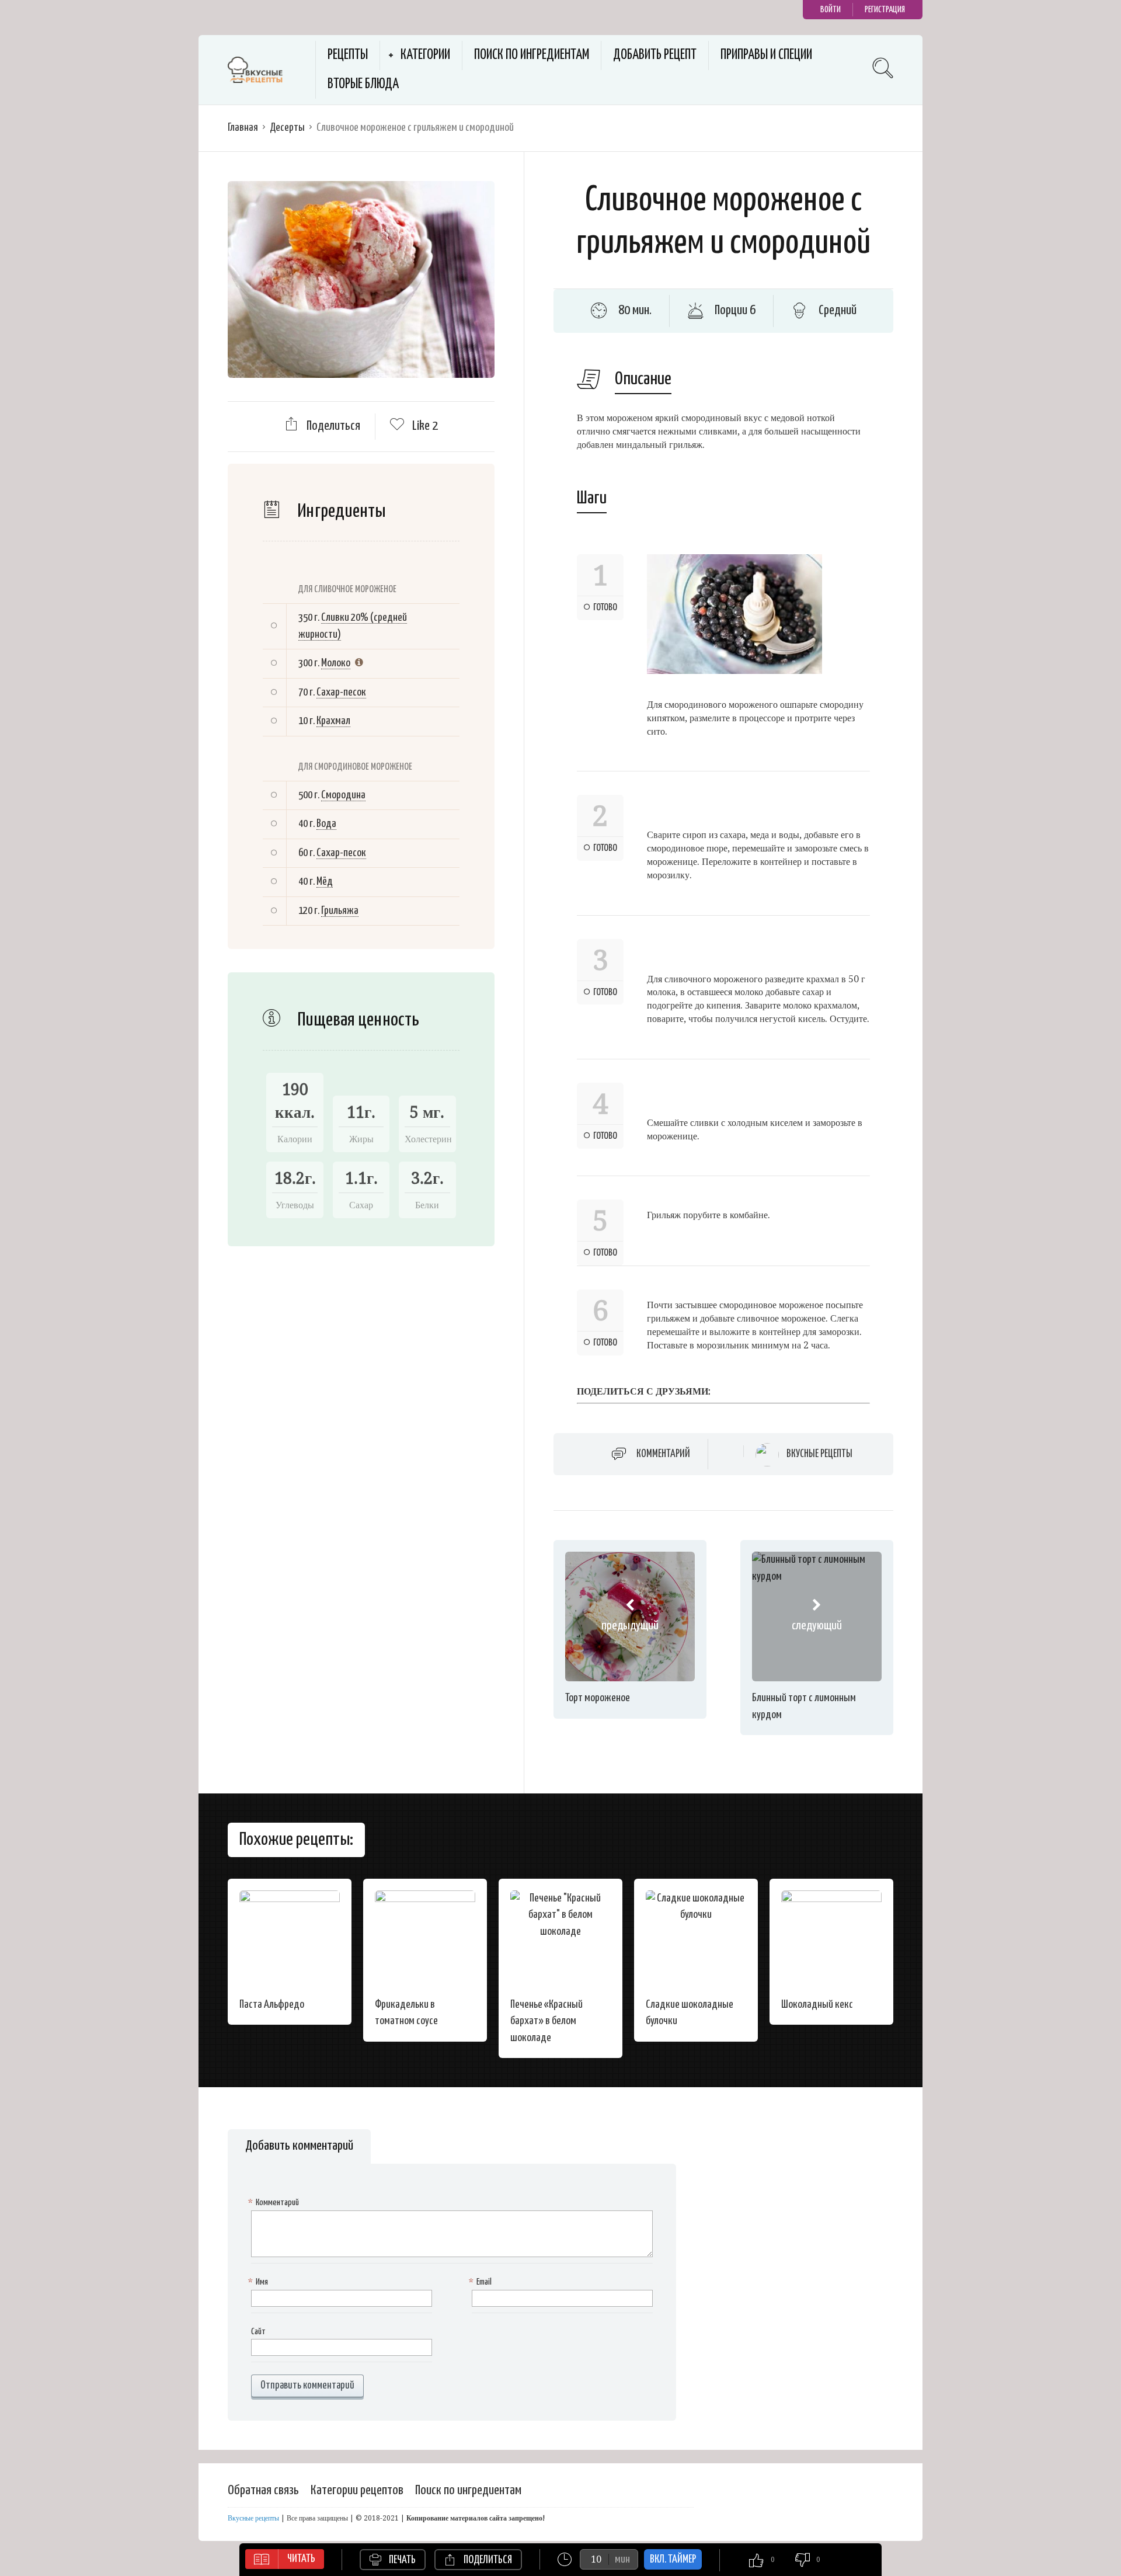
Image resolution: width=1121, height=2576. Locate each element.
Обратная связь (263, 2490)
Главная (243, 128)
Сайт (258, 2332)
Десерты (287, 128)
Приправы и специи (766, 55)
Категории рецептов (357, 2490)
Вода (326, 824)
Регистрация (885, 10)
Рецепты (348, 55)
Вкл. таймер (673, 2559)
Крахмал (333, 721)
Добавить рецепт (655, 55)
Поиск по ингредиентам (532, 55)
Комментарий (663, 1454)
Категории (425, 55)
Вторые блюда (363, 84)
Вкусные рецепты (819, 1454)
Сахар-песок (341, 692)
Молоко (336, 663)
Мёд (325, 882)
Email (482, 2282)
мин (622, 2559)
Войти (831, 10)
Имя (260, 2282)
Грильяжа (340, 911)
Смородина (343, 795)
